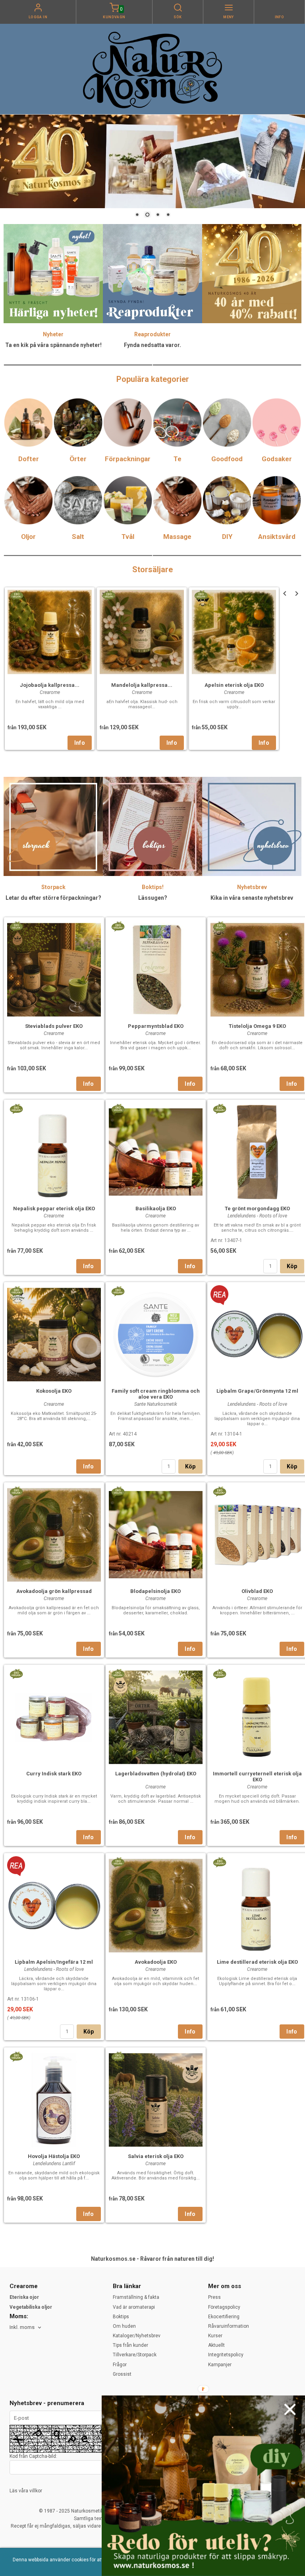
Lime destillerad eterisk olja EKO (257, 1962)
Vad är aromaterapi (134, 2307)
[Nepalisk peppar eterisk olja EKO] (16, 1108)
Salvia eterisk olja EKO (156, 2156)
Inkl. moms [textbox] (22, 2327)
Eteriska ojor (24, 2297)
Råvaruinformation (229, 2326)
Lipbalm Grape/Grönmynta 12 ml (257, 1391)
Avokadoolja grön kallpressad (54, 1591)
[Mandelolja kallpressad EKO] (109, 594)
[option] (50, 669)
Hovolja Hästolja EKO (54, 2156)
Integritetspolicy (226, 2355)
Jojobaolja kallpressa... (50, 685)
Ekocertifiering (224, 2317)
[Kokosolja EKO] (16, 1290)
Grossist (122, 2374)
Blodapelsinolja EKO (155, 1591)
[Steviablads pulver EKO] (16, 926)
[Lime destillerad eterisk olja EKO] (219, 1861)
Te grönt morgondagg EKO (257, 1208)
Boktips (121, 2317)
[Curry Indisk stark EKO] (16, 1673)
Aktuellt (216, 2345)
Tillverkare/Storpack (135, 2355)
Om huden (124, 2326)
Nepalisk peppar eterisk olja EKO (54, 1208)
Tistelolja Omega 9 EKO (257, 1026)
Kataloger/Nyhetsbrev (137, 2336)
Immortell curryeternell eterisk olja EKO (257, 1777)
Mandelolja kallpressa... (142, 685)
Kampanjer (220, 2365)
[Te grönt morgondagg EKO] (219, 1108)
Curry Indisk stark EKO (54, 1774)
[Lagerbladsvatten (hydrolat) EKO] (118, 1673)
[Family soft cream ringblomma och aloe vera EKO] (118, 1290)
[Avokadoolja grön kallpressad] (16, 1491)
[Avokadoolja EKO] (118, 1861)
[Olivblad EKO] (219, 1491)
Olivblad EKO (257, 1591)
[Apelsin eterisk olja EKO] (201, 594)
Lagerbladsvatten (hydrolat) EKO (156, 1774)
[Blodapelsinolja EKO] (118, 1491)
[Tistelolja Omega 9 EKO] (219, 926)
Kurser (215, 2336)
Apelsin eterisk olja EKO (234, 685)
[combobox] (26, 2328)
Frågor (120, 2365)
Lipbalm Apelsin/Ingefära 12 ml (54, 1962)
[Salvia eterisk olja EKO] (118, 2056)
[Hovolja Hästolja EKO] (16, 2056)
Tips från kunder (130, 2345)
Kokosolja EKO (54, 1391)
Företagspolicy (224, 2307)
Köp (292, 1266)
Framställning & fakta (136, 2297)
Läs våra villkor (26, 2491)
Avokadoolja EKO (156, 1962)
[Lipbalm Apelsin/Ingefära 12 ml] (16, 1866)
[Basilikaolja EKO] (118, 1108)
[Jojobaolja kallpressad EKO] (16, 594)
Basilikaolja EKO (156, 1208)
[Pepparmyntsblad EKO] (118, 926)
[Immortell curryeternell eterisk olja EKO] (219, 1673)
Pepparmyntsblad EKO (156, 1026)
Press (214, 2297)
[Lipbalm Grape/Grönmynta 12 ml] (219, 1295)
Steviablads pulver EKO (54, 1026)
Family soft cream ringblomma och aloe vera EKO (156, 1394)
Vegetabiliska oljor (31, 2307)
